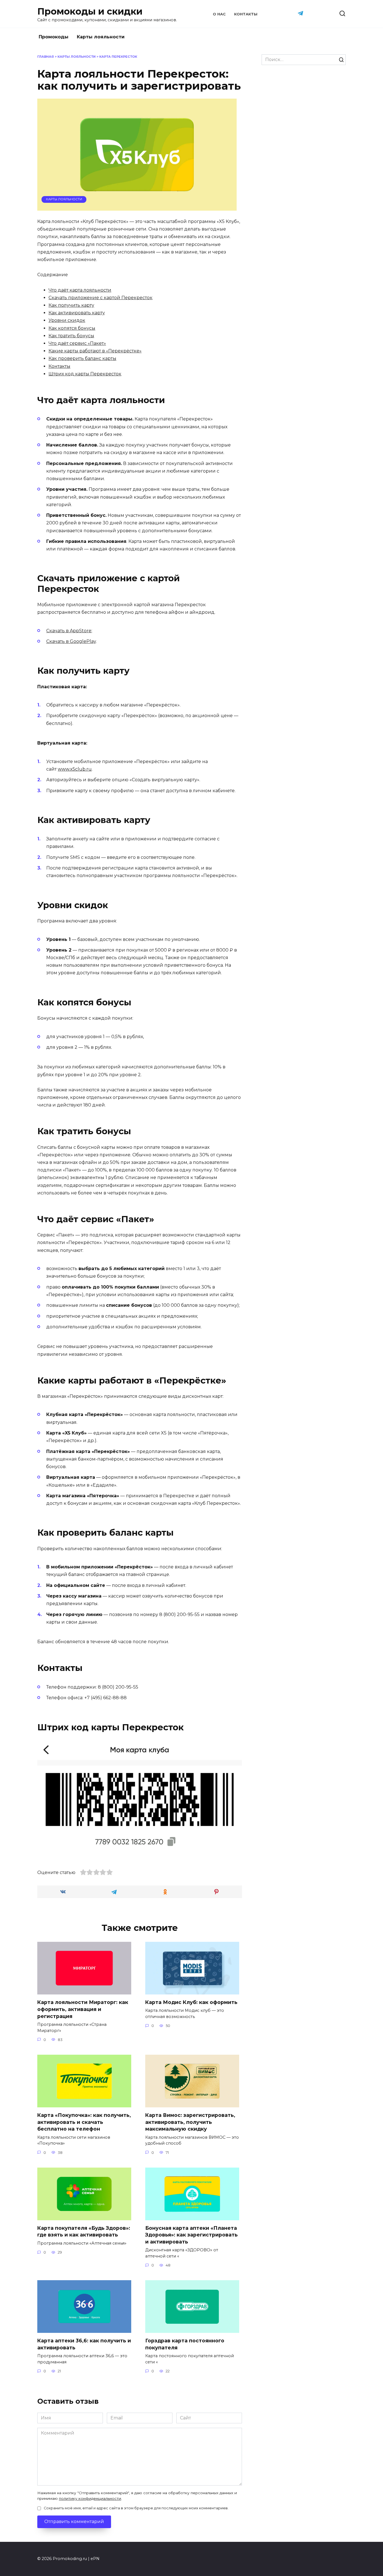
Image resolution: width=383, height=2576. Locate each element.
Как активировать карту (77, 313)
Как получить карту (71, 305)
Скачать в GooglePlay (71, 641)
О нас (219, 14)
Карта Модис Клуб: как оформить (191, 2002)
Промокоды (54, 37)
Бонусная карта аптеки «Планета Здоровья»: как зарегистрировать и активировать (191, 2235)
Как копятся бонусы (72, 328)
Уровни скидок (67, 320)
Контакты (246, 14)
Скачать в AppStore (69, 631)
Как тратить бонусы (71, 336)
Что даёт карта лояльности (80, 290)
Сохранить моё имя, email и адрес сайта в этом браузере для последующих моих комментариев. (136, 2508)
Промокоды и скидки (90, 11)
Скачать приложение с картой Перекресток (101, 298)
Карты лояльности (101, 37)
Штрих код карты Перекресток (85, 374)
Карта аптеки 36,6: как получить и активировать (84, 2344)
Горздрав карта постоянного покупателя (185, 2344)
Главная (46, 57)
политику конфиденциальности (90, 2498)
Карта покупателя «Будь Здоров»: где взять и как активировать (84, 2231)
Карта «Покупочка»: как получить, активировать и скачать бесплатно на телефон (84, 2122)
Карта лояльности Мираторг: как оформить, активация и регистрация (83, 2009)
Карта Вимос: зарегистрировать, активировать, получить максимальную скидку (190, 2122)
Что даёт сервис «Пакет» (77, 343)
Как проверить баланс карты (82, 358)
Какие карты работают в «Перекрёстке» (95, 351)
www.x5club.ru (75, 769)
